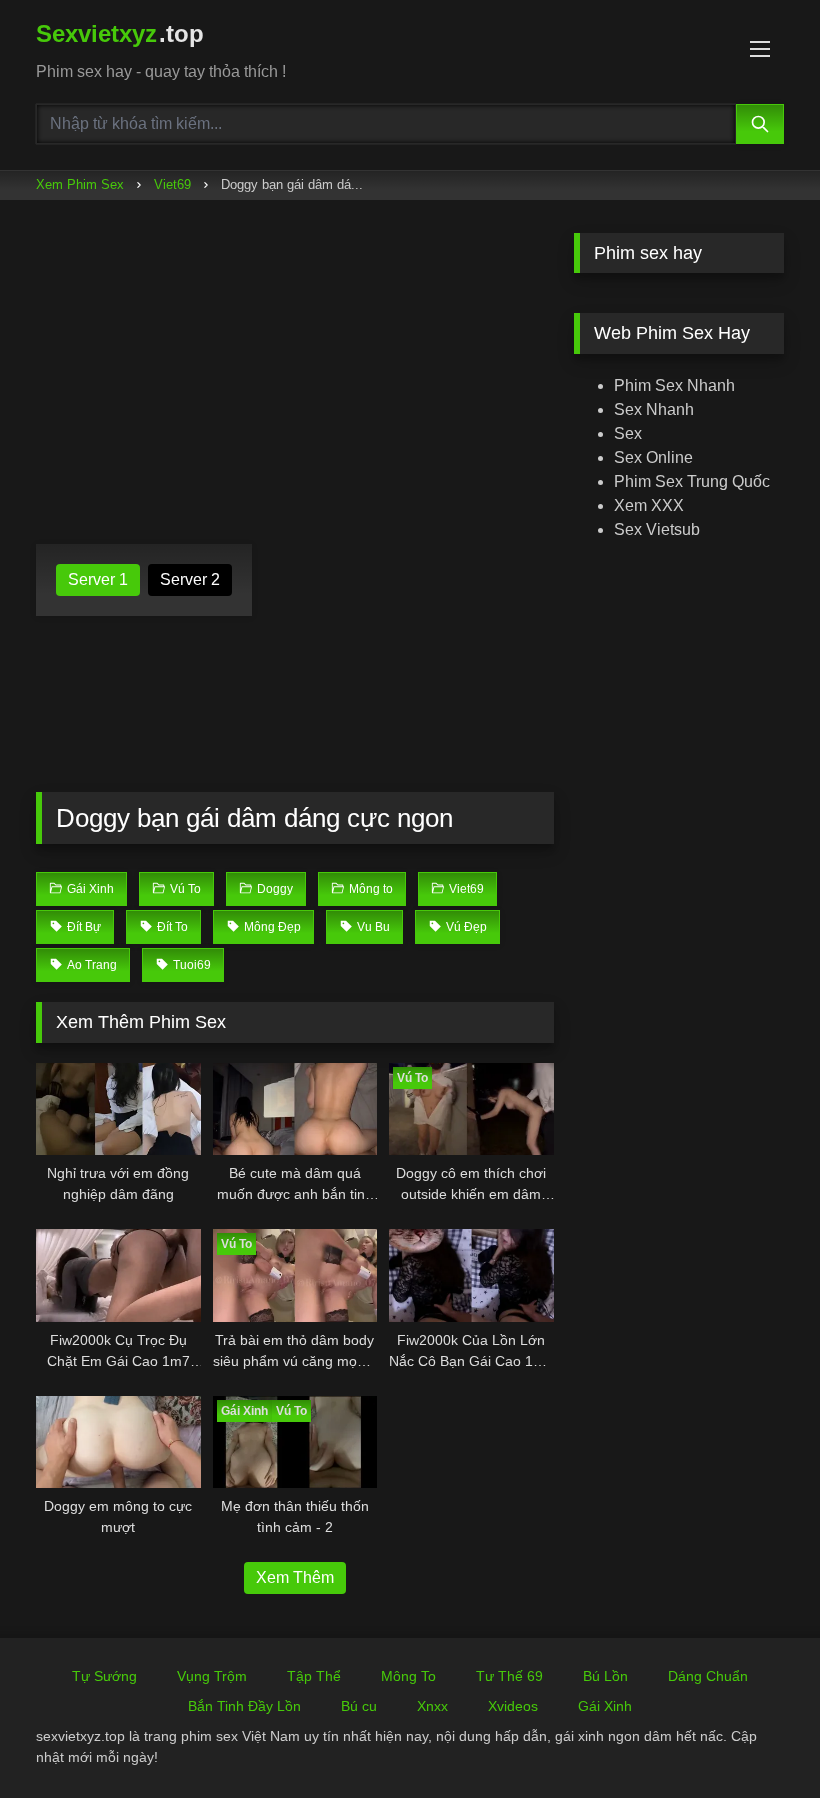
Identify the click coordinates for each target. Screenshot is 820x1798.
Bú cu (359, 1706)
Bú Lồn (605, 1676)
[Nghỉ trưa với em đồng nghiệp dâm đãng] (118, 1109)
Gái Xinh (605, 1706)
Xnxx (432, 1706)
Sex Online (653, 457)
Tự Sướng (104, 1676)
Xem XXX (649, 505)
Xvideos (513, 1706)
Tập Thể (314, 1676)
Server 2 (190, 579)
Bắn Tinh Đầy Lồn (244, 1706)
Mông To (408, 1676)
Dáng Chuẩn (708, 1676)
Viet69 (172, 184)
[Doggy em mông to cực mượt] (118, 1442)
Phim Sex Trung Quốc (692, 481)
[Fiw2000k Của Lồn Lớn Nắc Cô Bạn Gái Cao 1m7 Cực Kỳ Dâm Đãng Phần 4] (471, 1275)
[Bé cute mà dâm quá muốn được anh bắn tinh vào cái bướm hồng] (295, 1109)
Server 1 (98, 579)
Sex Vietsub (657, 529)
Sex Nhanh (654, 409)
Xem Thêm (295, 1577)
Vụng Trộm (212, 1676)
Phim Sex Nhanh (674, 385)
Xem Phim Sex (80, 184)
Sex (628, 433)
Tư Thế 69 (509, 1676)
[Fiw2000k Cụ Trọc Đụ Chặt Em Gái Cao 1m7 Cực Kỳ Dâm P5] (118, 1275)
